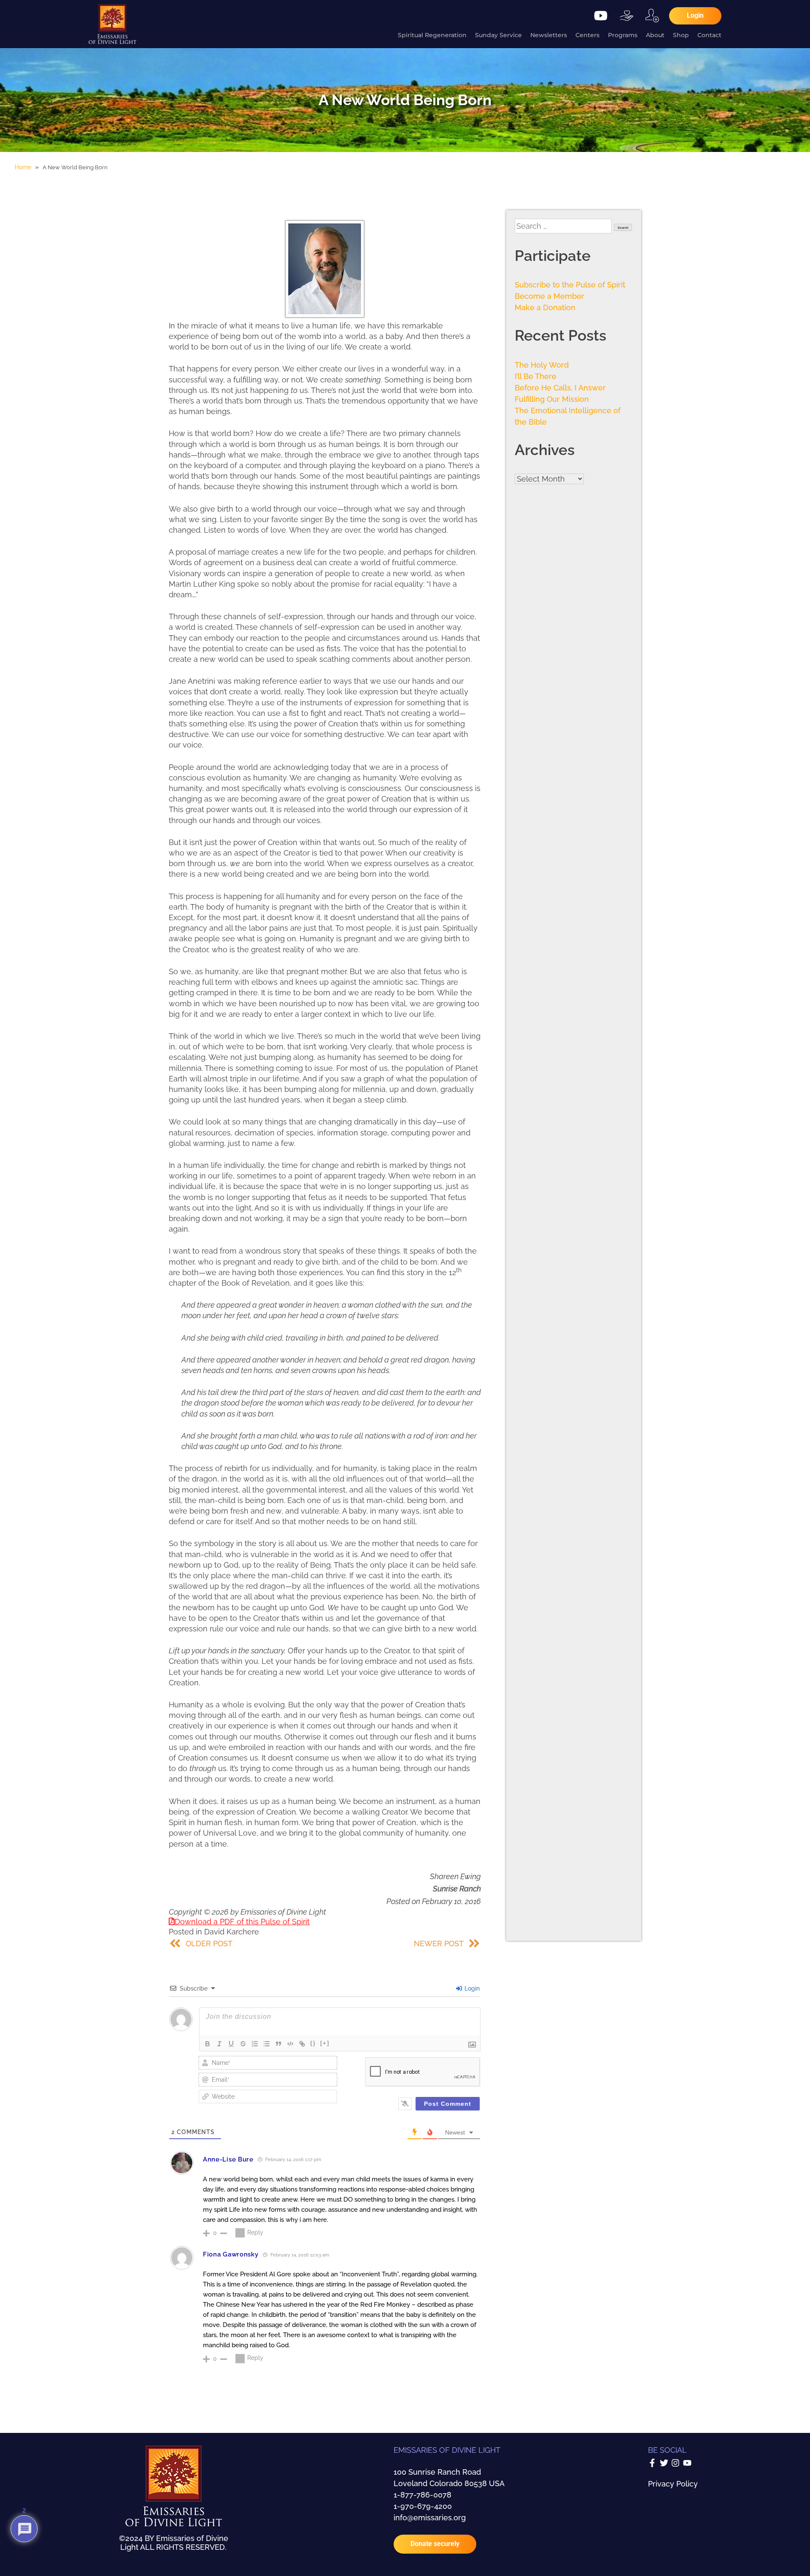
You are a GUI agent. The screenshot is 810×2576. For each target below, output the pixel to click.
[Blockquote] (278, 2044)
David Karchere (232, 1932)
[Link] (302, 2044)
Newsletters (549, 35)
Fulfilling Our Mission (552, 399)
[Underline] (231, 2044)
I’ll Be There (536, 376)
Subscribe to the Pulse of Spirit (570, 285)
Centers (587, 35)
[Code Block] (290, 2044)
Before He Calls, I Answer (560, 388)
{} (313, 2043)
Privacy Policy (673, 2484)
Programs (623, 35)
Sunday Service (498, 35)
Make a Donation (545, 307)
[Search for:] (564, 226)
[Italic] (219, 2044)
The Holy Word (542, 365)
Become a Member (549, 296)
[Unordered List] (267, 2044)
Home (23, 167)
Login (471, 1988)
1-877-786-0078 (423, 2495)
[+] (325, 2043)
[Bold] (208, 2044)
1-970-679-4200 (423, 2506)
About (655, 35)
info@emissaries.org (430, 2518)
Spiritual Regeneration (432, 35)
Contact (709, 35)
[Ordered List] (255, 2044)
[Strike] (243, 2044)
